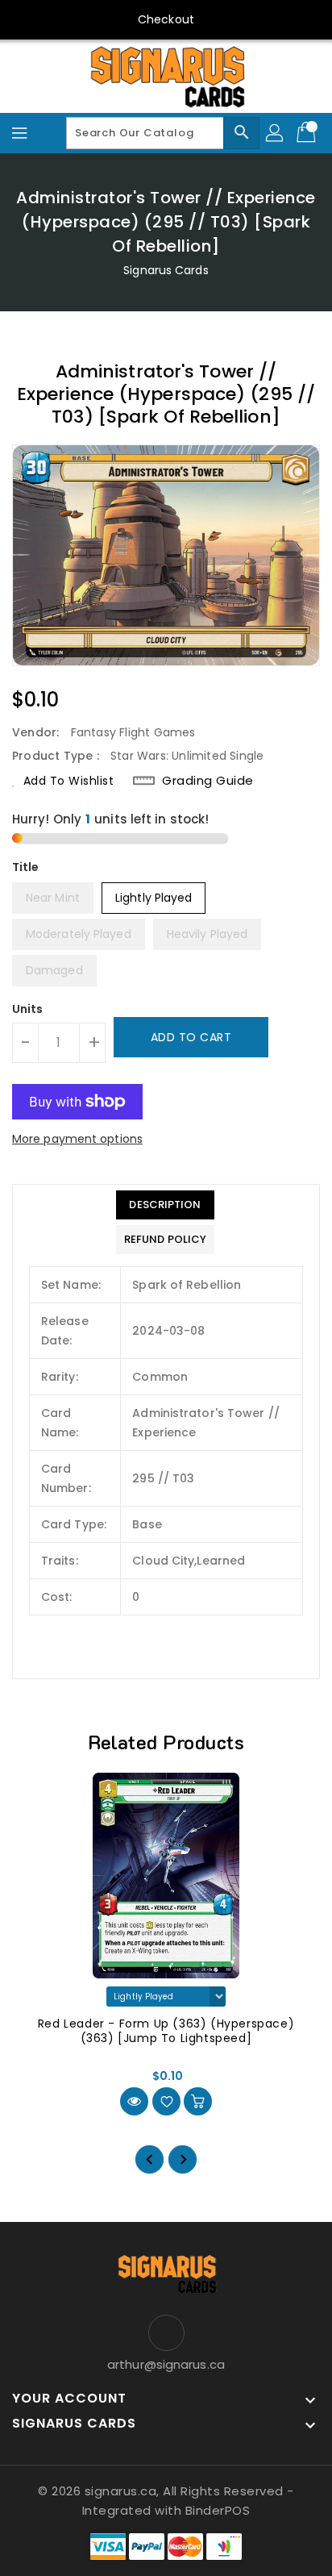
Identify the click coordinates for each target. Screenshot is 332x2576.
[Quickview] (134, 2101)
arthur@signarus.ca (166, 2364)
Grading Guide (208, 781)
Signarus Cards (166, 270)
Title (26, 867)
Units (28, 1009)
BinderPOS (218, 2510)
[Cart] (308, 133)
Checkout (166, 19)
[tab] (165, 1205)
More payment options (77, 1139)
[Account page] (276, 133)
